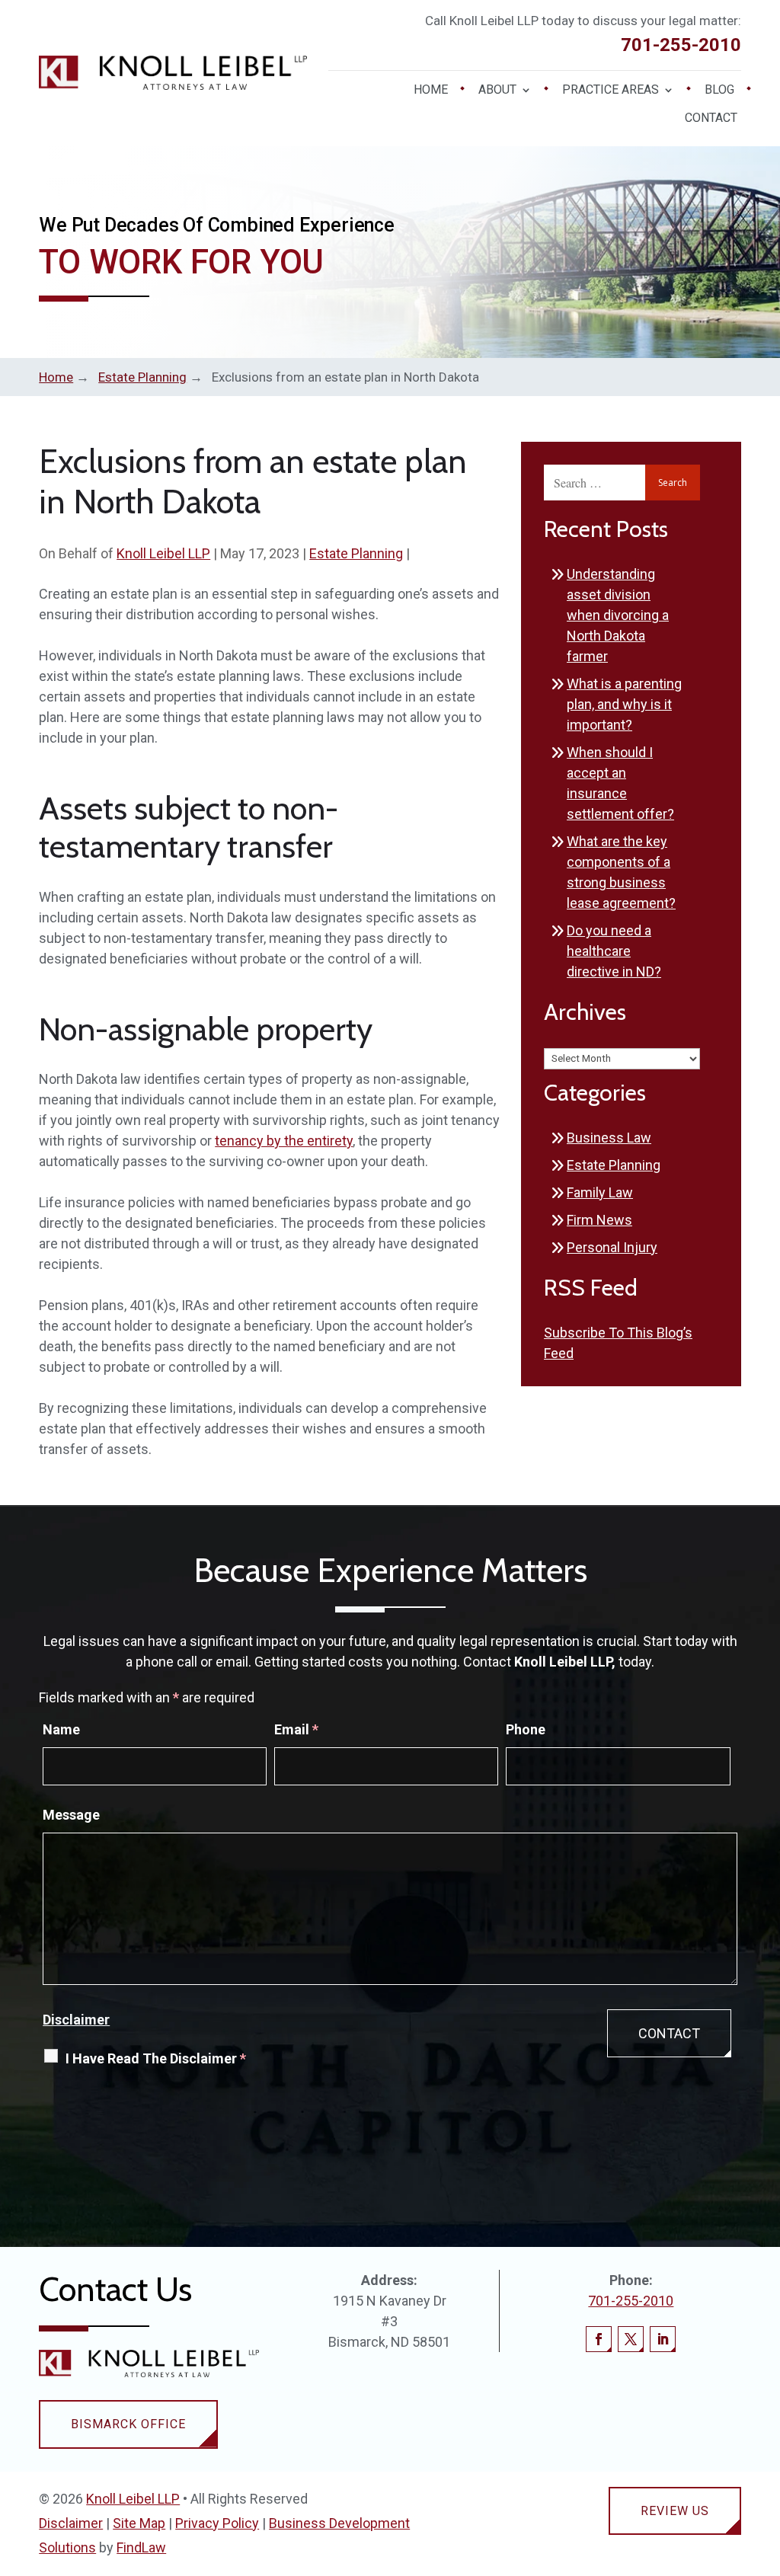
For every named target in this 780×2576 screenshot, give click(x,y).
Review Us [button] (675, 2511)
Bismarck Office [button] (128, 2424)
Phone (526, 1729)
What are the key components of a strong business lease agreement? (621, 872)
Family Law (600, 1192)
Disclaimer (76, 2020)
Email (296, 1729)
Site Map (139, 2523)
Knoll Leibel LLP (163, 553)
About (497, 91)
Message (71, 1815)
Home (431, 91)
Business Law (609, 1138)
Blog (719, 91)
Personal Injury (612, 1247)
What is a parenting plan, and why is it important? (624, 704)
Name (61, 1729)
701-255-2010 (681, 45)
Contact (711, 119)
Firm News (599, 1220)
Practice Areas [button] (611, 91)
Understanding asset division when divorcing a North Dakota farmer (618, 615)
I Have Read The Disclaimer (156, 2058)
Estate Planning (356, 553)
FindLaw (141, 2547)
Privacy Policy (217, 2523)
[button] (765, 2466)
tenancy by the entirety (284, 1141)
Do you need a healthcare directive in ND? (614, 951)
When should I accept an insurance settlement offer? (620, 783)
